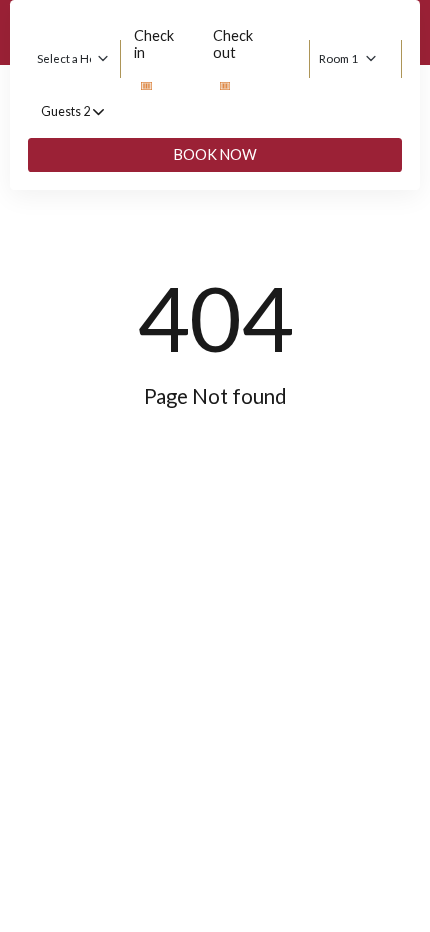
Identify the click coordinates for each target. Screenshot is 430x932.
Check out (233, 44)
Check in (154, 44)
